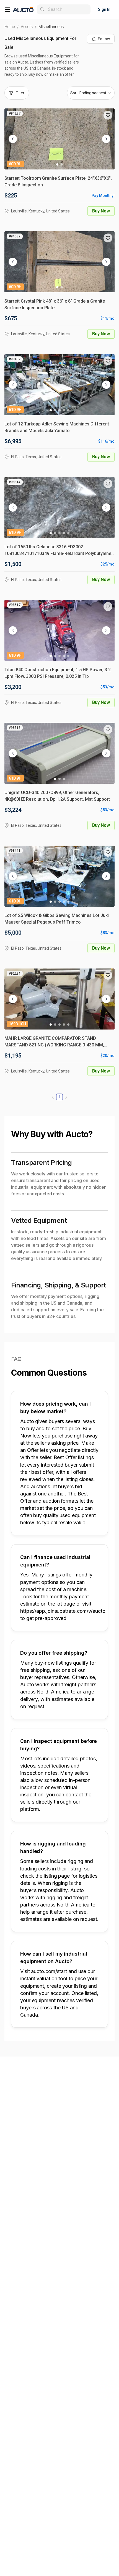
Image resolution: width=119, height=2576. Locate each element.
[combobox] (68, 9)
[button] (108, 115)
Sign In (104, 9)
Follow (104, 39)
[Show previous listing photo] (13, 139)
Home (10, 26)
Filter (20, 93)
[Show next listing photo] (106, 139)
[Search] (42, 9)
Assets (27, 26)
